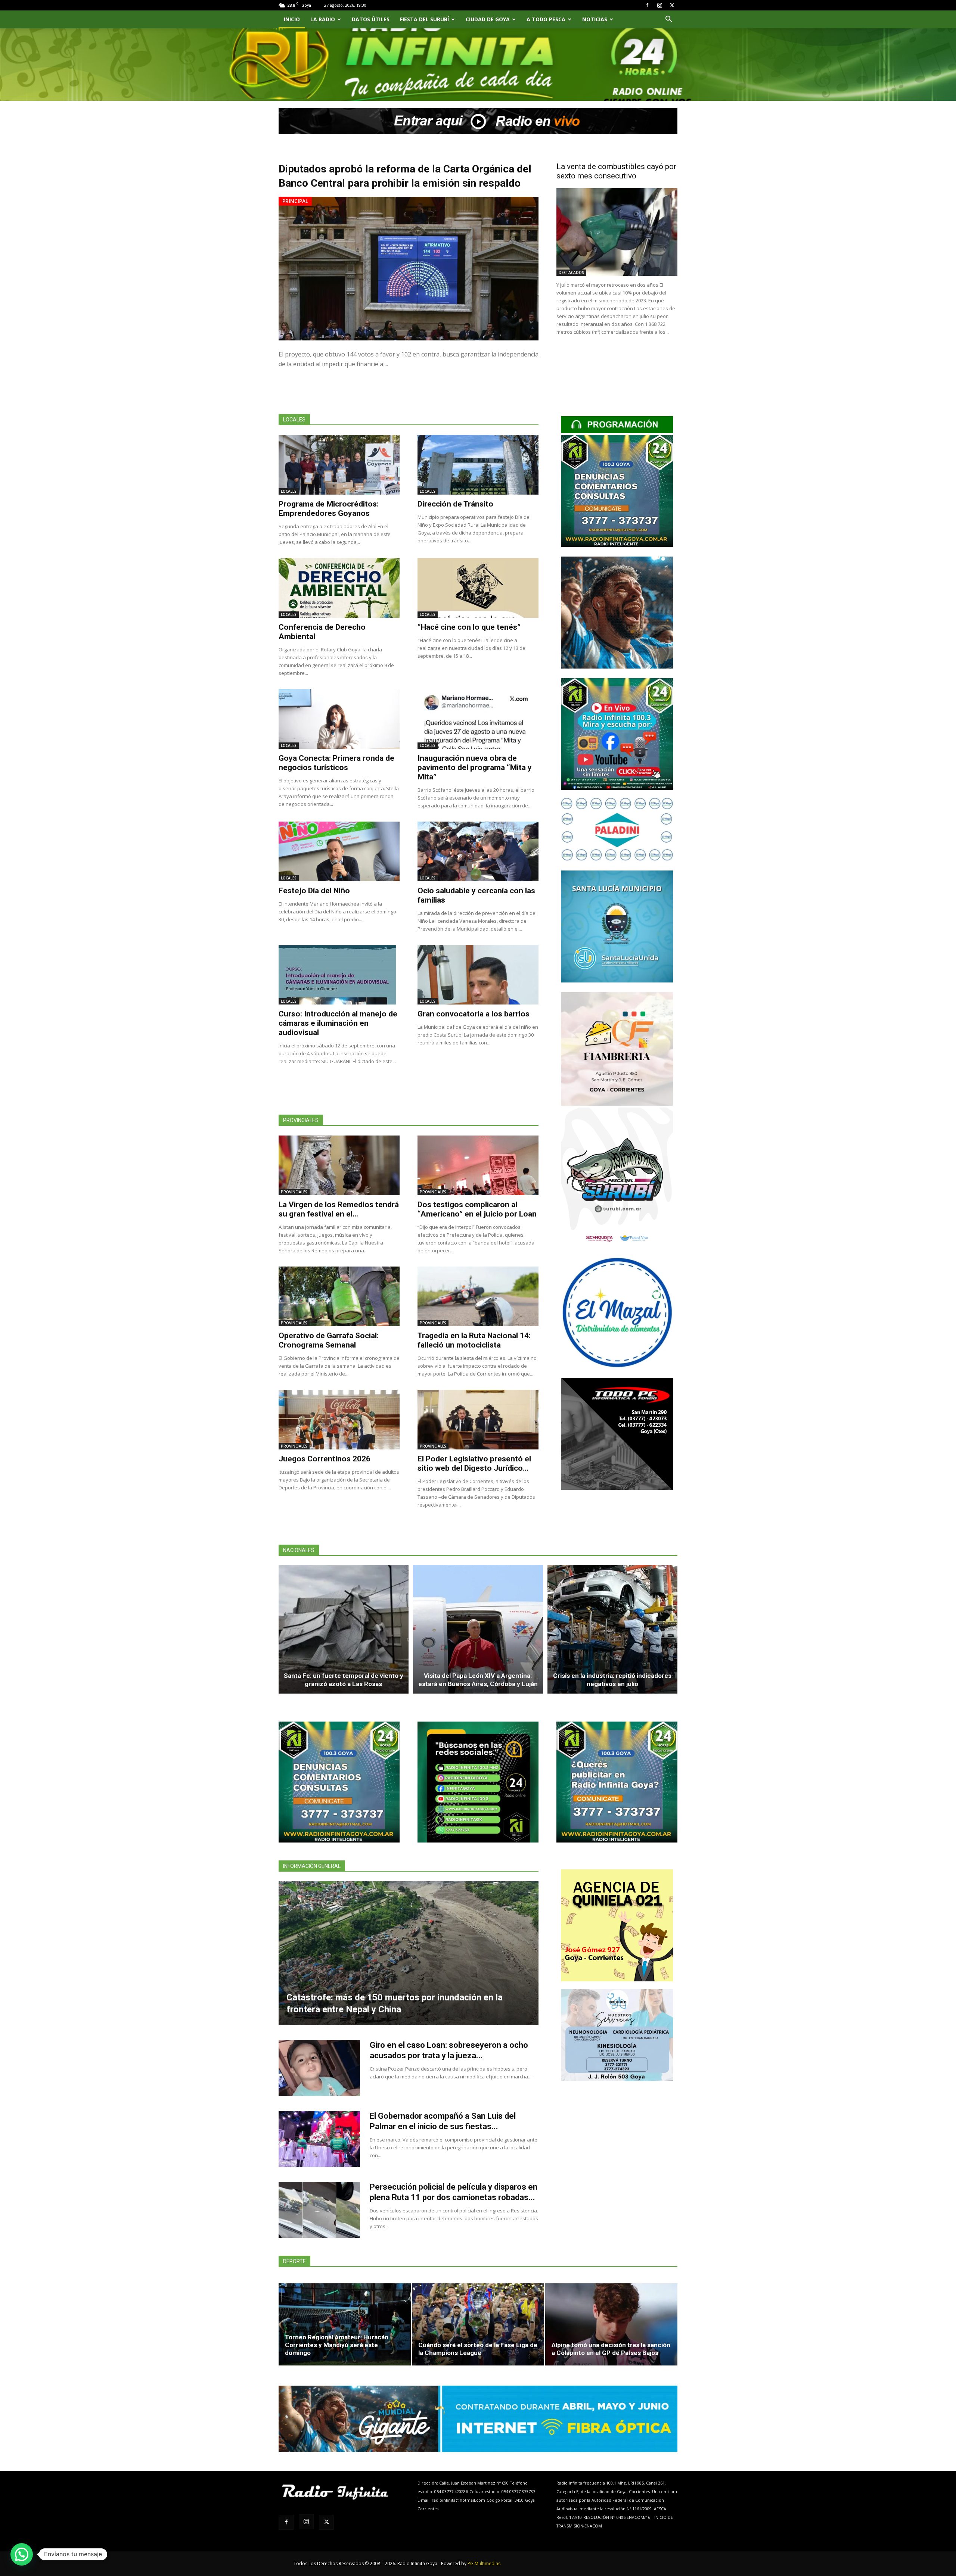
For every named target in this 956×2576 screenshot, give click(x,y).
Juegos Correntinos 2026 (325, 1459)
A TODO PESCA (546, 19)
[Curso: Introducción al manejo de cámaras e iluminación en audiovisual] (339, 975)
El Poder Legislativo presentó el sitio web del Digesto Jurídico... (474, 1463)
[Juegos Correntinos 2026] (339, 1420)
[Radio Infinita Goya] (317, 73)
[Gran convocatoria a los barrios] (478, 975)
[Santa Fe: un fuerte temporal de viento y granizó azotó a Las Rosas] (344, 1629)
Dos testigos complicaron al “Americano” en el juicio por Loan (477, 1209)
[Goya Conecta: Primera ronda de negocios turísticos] (339, 719)
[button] (668, 20)
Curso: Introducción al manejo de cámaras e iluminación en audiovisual (338, 1023)
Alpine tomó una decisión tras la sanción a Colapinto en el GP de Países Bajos (611, 2349)
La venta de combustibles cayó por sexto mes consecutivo (616, 171)
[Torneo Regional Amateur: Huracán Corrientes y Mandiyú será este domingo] (345, 2324)
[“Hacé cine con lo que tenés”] (478, 588)
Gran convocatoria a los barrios (474, 1014)
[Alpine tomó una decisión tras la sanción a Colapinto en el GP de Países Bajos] (611, 2324)
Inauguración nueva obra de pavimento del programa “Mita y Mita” (475, 767)
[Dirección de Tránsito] (478, 465)
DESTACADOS (571, 272)
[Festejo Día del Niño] (339, 851)
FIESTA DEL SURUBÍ (424, 19)
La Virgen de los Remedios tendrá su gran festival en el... (339, 1209)
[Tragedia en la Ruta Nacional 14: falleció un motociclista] (478, 1296)
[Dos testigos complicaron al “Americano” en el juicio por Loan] (478, 1165)
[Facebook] (647, 5)
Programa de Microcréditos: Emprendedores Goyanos (329, 509)
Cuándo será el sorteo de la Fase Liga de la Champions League (478, 2349)
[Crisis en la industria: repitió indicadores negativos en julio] (612, 1629)
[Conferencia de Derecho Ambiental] (339, 588)
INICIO (292, 19)
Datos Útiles (371, 19)
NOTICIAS (595, 19)
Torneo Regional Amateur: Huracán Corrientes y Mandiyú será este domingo (337, 2345)
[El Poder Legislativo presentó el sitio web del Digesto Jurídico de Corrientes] (478, 1420)
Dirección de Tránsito (455, 504)
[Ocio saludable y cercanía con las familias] (478, 851)
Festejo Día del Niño (314, 891)
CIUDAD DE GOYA (488, 19)
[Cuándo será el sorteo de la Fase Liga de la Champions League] (478, 2324)
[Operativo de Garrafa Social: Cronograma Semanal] (339, 1296)
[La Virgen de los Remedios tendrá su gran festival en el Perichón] (339, 1165)
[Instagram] (659, 5)
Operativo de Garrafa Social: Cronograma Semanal (329, 1340)
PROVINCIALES (294, 1192)
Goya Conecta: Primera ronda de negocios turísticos (336, 763)
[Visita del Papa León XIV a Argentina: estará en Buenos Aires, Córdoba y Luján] (478, 1629)
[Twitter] (672, 5)
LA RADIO (323, 19)
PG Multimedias (484, 2563)
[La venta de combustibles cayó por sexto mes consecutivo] (617, 232)
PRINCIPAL (295, 201)
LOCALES (289, 491)
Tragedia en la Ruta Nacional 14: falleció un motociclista (474, 1340)
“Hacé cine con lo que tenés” (469, 627)
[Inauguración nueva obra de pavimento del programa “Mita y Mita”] (478, 719)
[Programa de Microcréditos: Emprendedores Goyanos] (339, 465)
